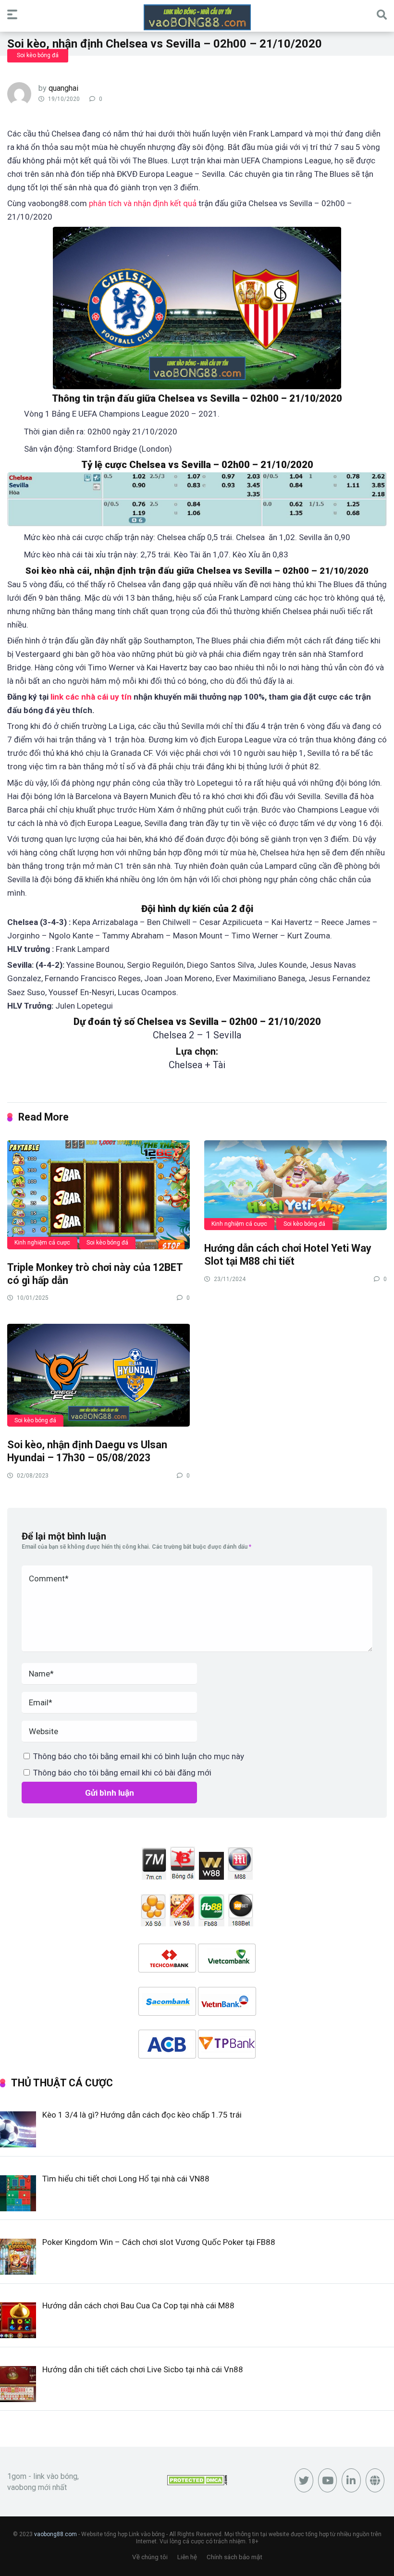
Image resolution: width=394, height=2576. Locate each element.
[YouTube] (327, 2480)
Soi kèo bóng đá (38, 55)
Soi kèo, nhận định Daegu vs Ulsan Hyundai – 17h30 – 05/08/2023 (87, 1451)
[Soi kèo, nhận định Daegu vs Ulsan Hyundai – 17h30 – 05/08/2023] (98, 1375)
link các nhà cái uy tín (91, 697)
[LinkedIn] (351, 2480)
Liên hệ (187, 2557)
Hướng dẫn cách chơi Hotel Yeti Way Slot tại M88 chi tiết (288, 1255)
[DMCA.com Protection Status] (197, 2483)
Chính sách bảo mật (234, 2557)
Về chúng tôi (150, 2557)
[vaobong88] (197, 17)
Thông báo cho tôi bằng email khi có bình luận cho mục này (139, 1756)
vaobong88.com (55, 2534)
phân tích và (111, 203)
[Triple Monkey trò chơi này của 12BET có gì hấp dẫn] (98, 1194)
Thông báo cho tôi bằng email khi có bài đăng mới (122, 1773)
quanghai (63, 88)
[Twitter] (304, 2480)
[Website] (375, 2480)
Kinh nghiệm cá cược (42, 1243)
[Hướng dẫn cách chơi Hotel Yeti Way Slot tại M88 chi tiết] (295, 1185)
